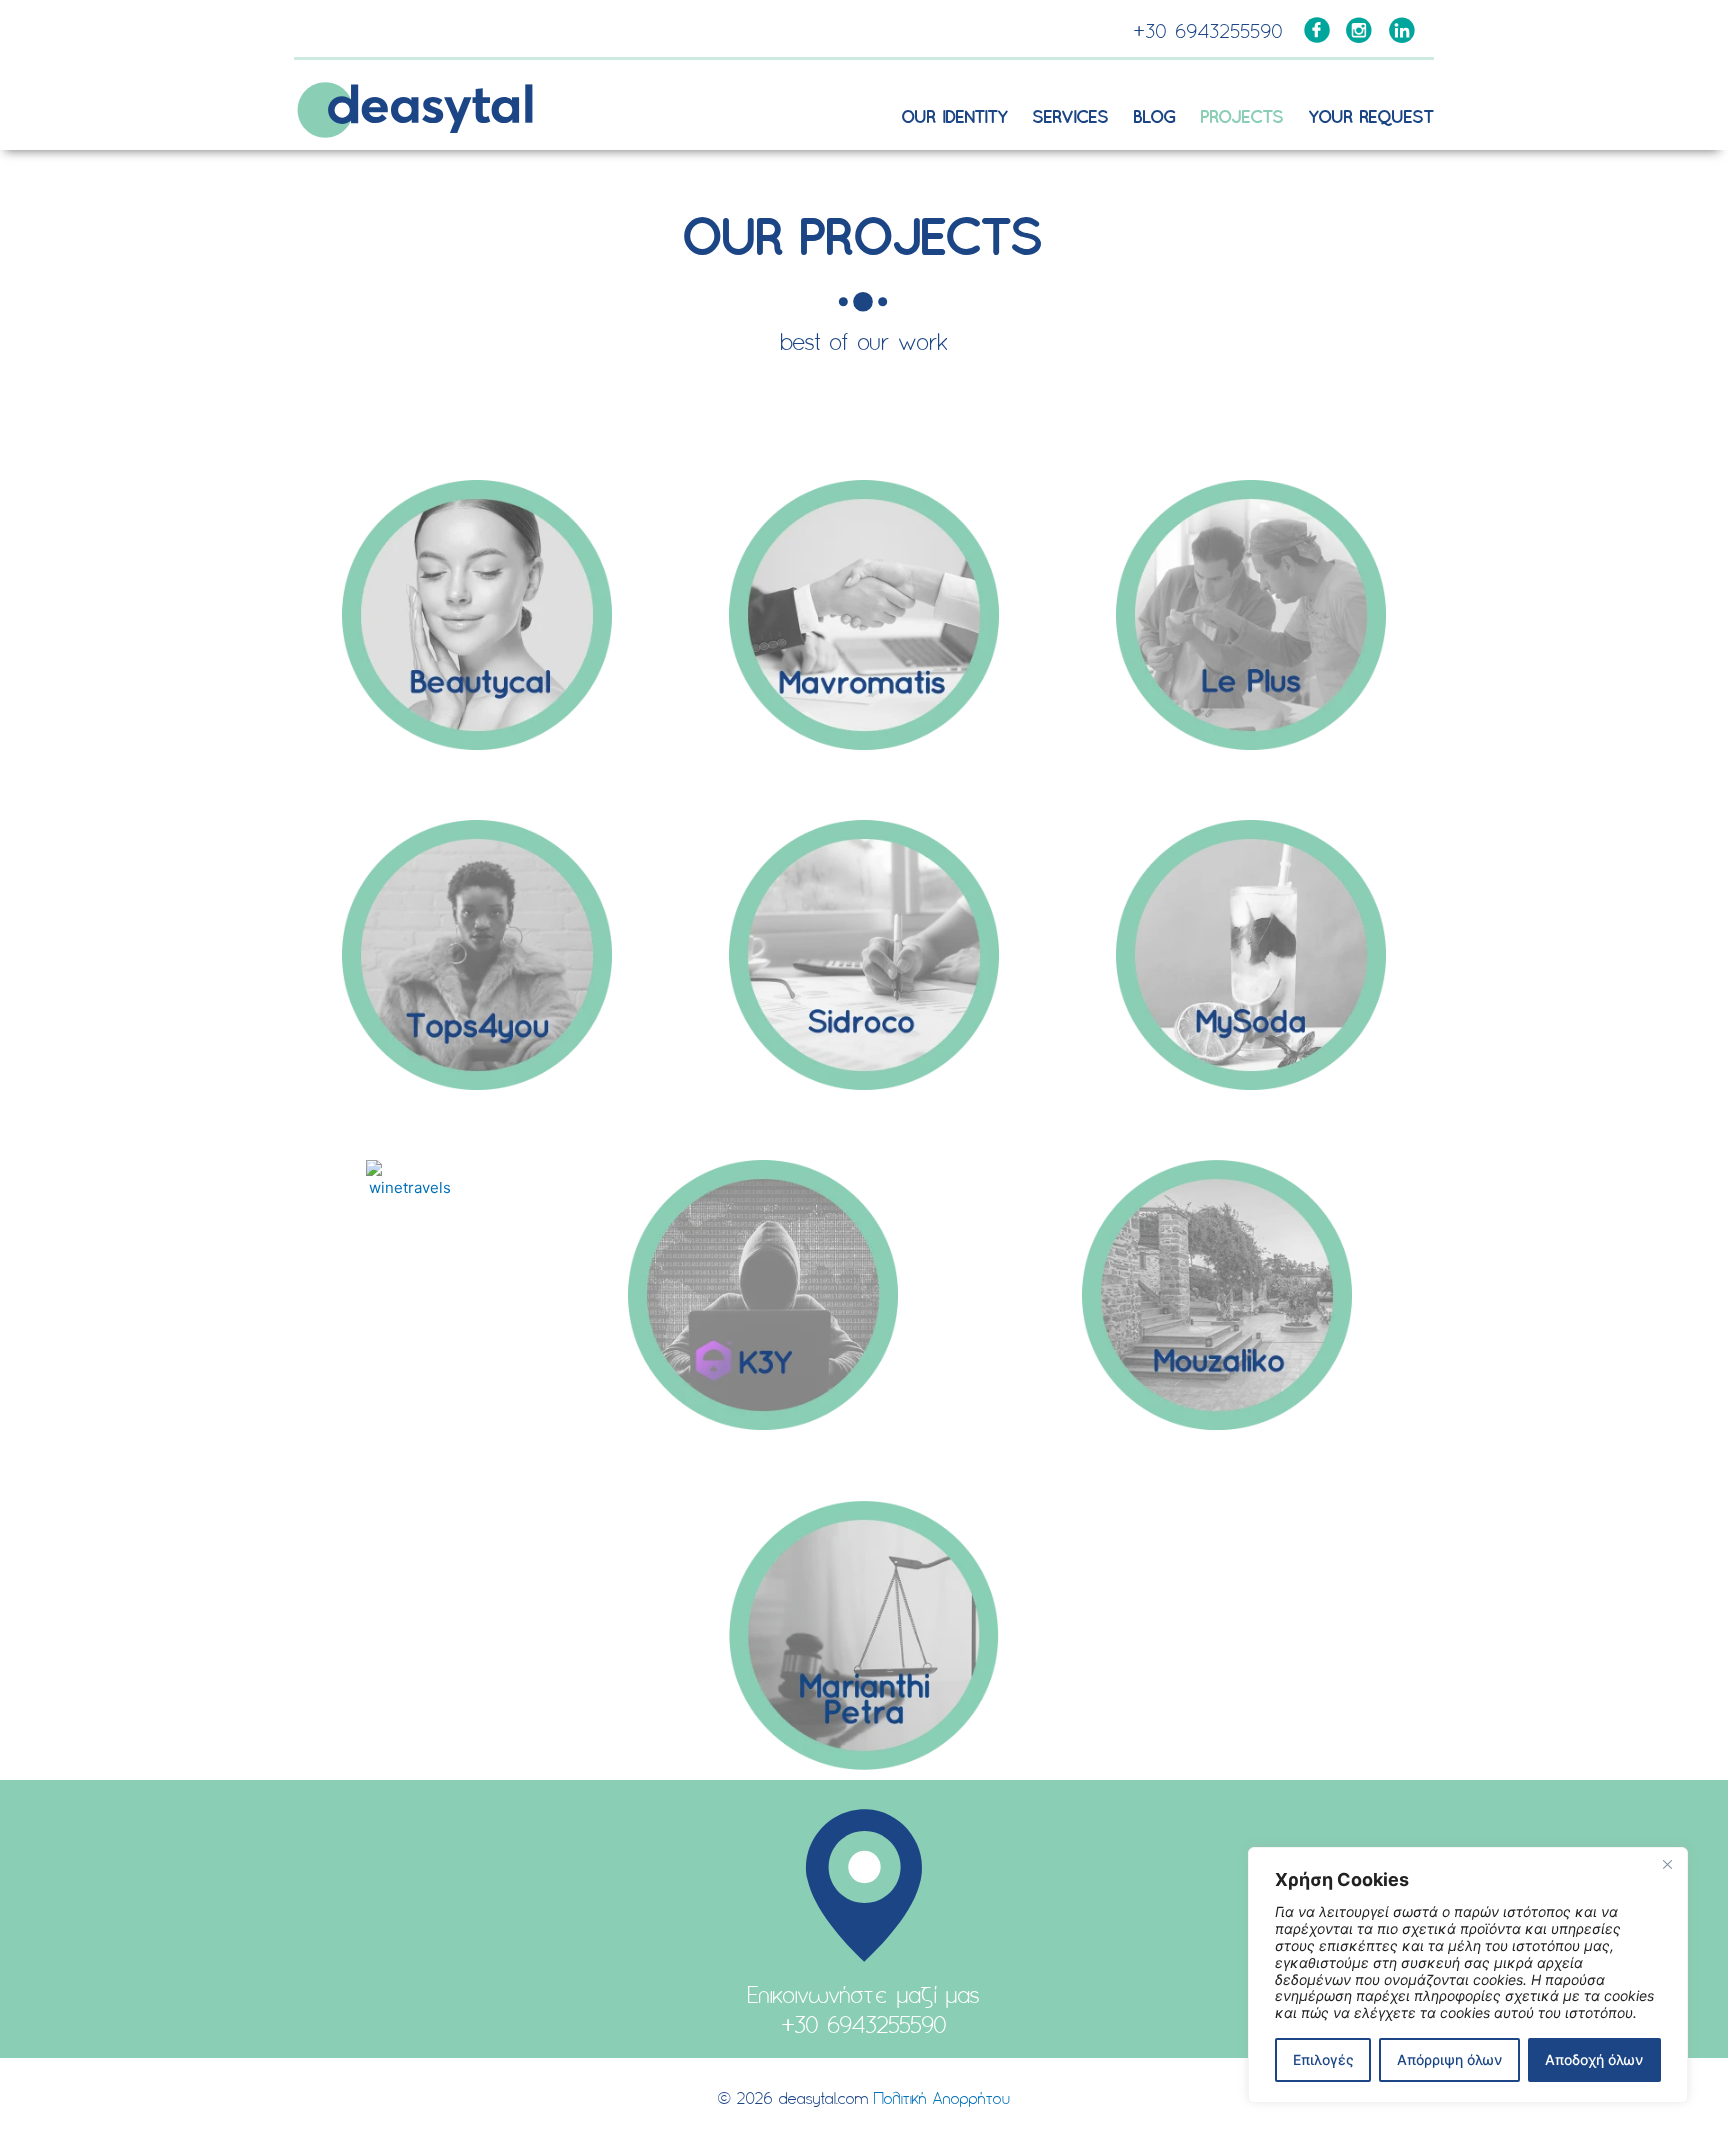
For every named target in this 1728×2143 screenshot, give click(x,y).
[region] (1468, 1975)
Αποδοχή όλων (1594, 2059)
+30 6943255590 (1209, 33)
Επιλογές (1323, 2059)
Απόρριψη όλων (1449, 2059)
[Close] (1667, 1864)
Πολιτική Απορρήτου (942, 2100)
